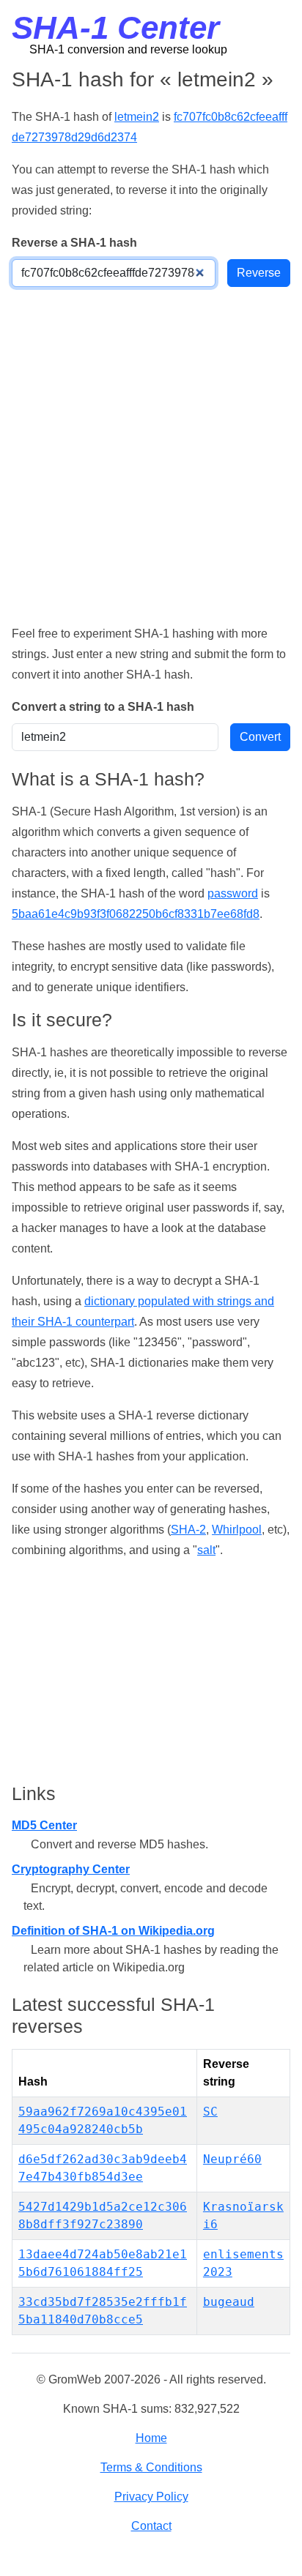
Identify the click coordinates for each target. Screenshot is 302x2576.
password (233, 893)
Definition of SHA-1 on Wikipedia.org (113, 1931)
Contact (151, 2526)
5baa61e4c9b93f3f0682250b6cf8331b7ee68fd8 (136, 914)
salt (206, 1550)
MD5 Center (44, 1825)
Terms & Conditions (151, 2467)
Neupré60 (232, 2159)
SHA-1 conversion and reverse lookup (128, 49)
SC (210, 2112)
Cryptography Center (71, 1869)
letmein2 (137, 117)
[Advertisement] (151, 455)
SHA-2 (188, 1530)
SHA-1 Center (115, 27)
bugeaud (229, 2302)
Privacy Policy (151, 2497)
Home (151, 2438)
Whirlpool (237, 1530)
